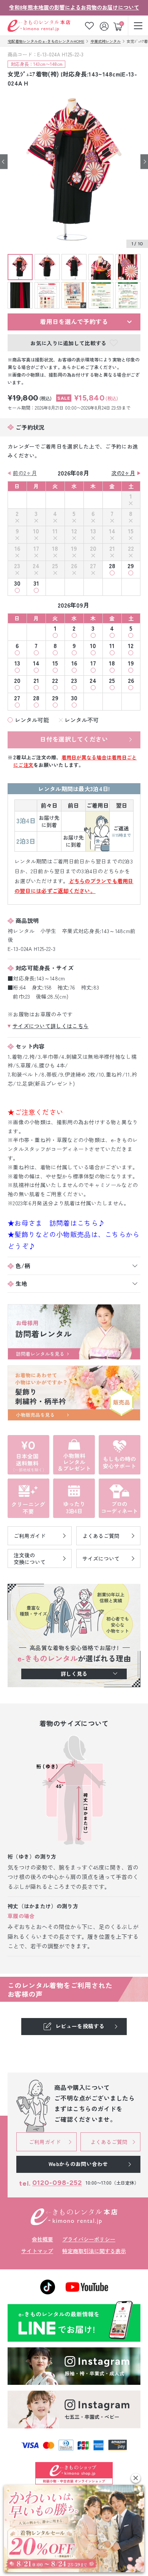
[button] (136, 2478)
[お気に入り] (89, 26)
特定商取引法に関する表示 (94, 2251)
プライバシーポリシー (89, 2239)
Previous (4, 162)
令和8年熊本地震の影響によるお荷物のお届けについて (74, 7)
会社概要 (43, 2239)
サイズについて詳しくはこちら (50, 1026)
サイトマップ (37, 2251)
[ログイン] (105, 26)
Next (144, 162)
